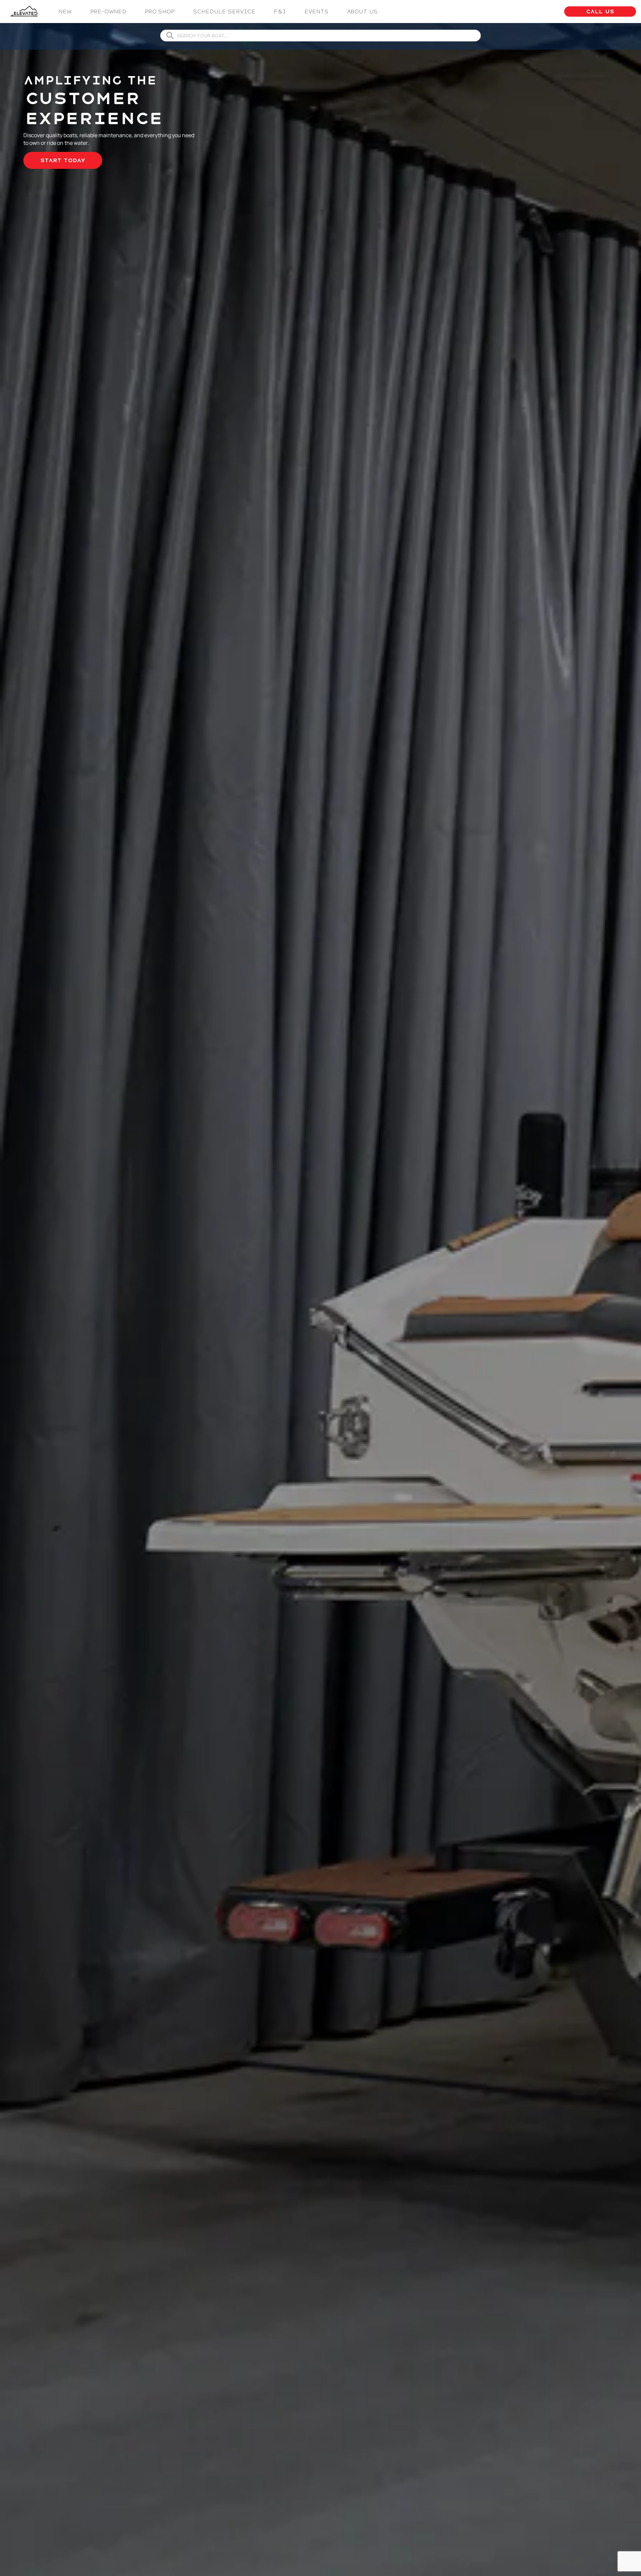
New (65, 12)
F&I (280, 12)
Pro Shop (160, 12)
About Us (362, 12)
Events (316, 12)
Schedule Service (224, 12)
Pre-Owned (108, 12)
